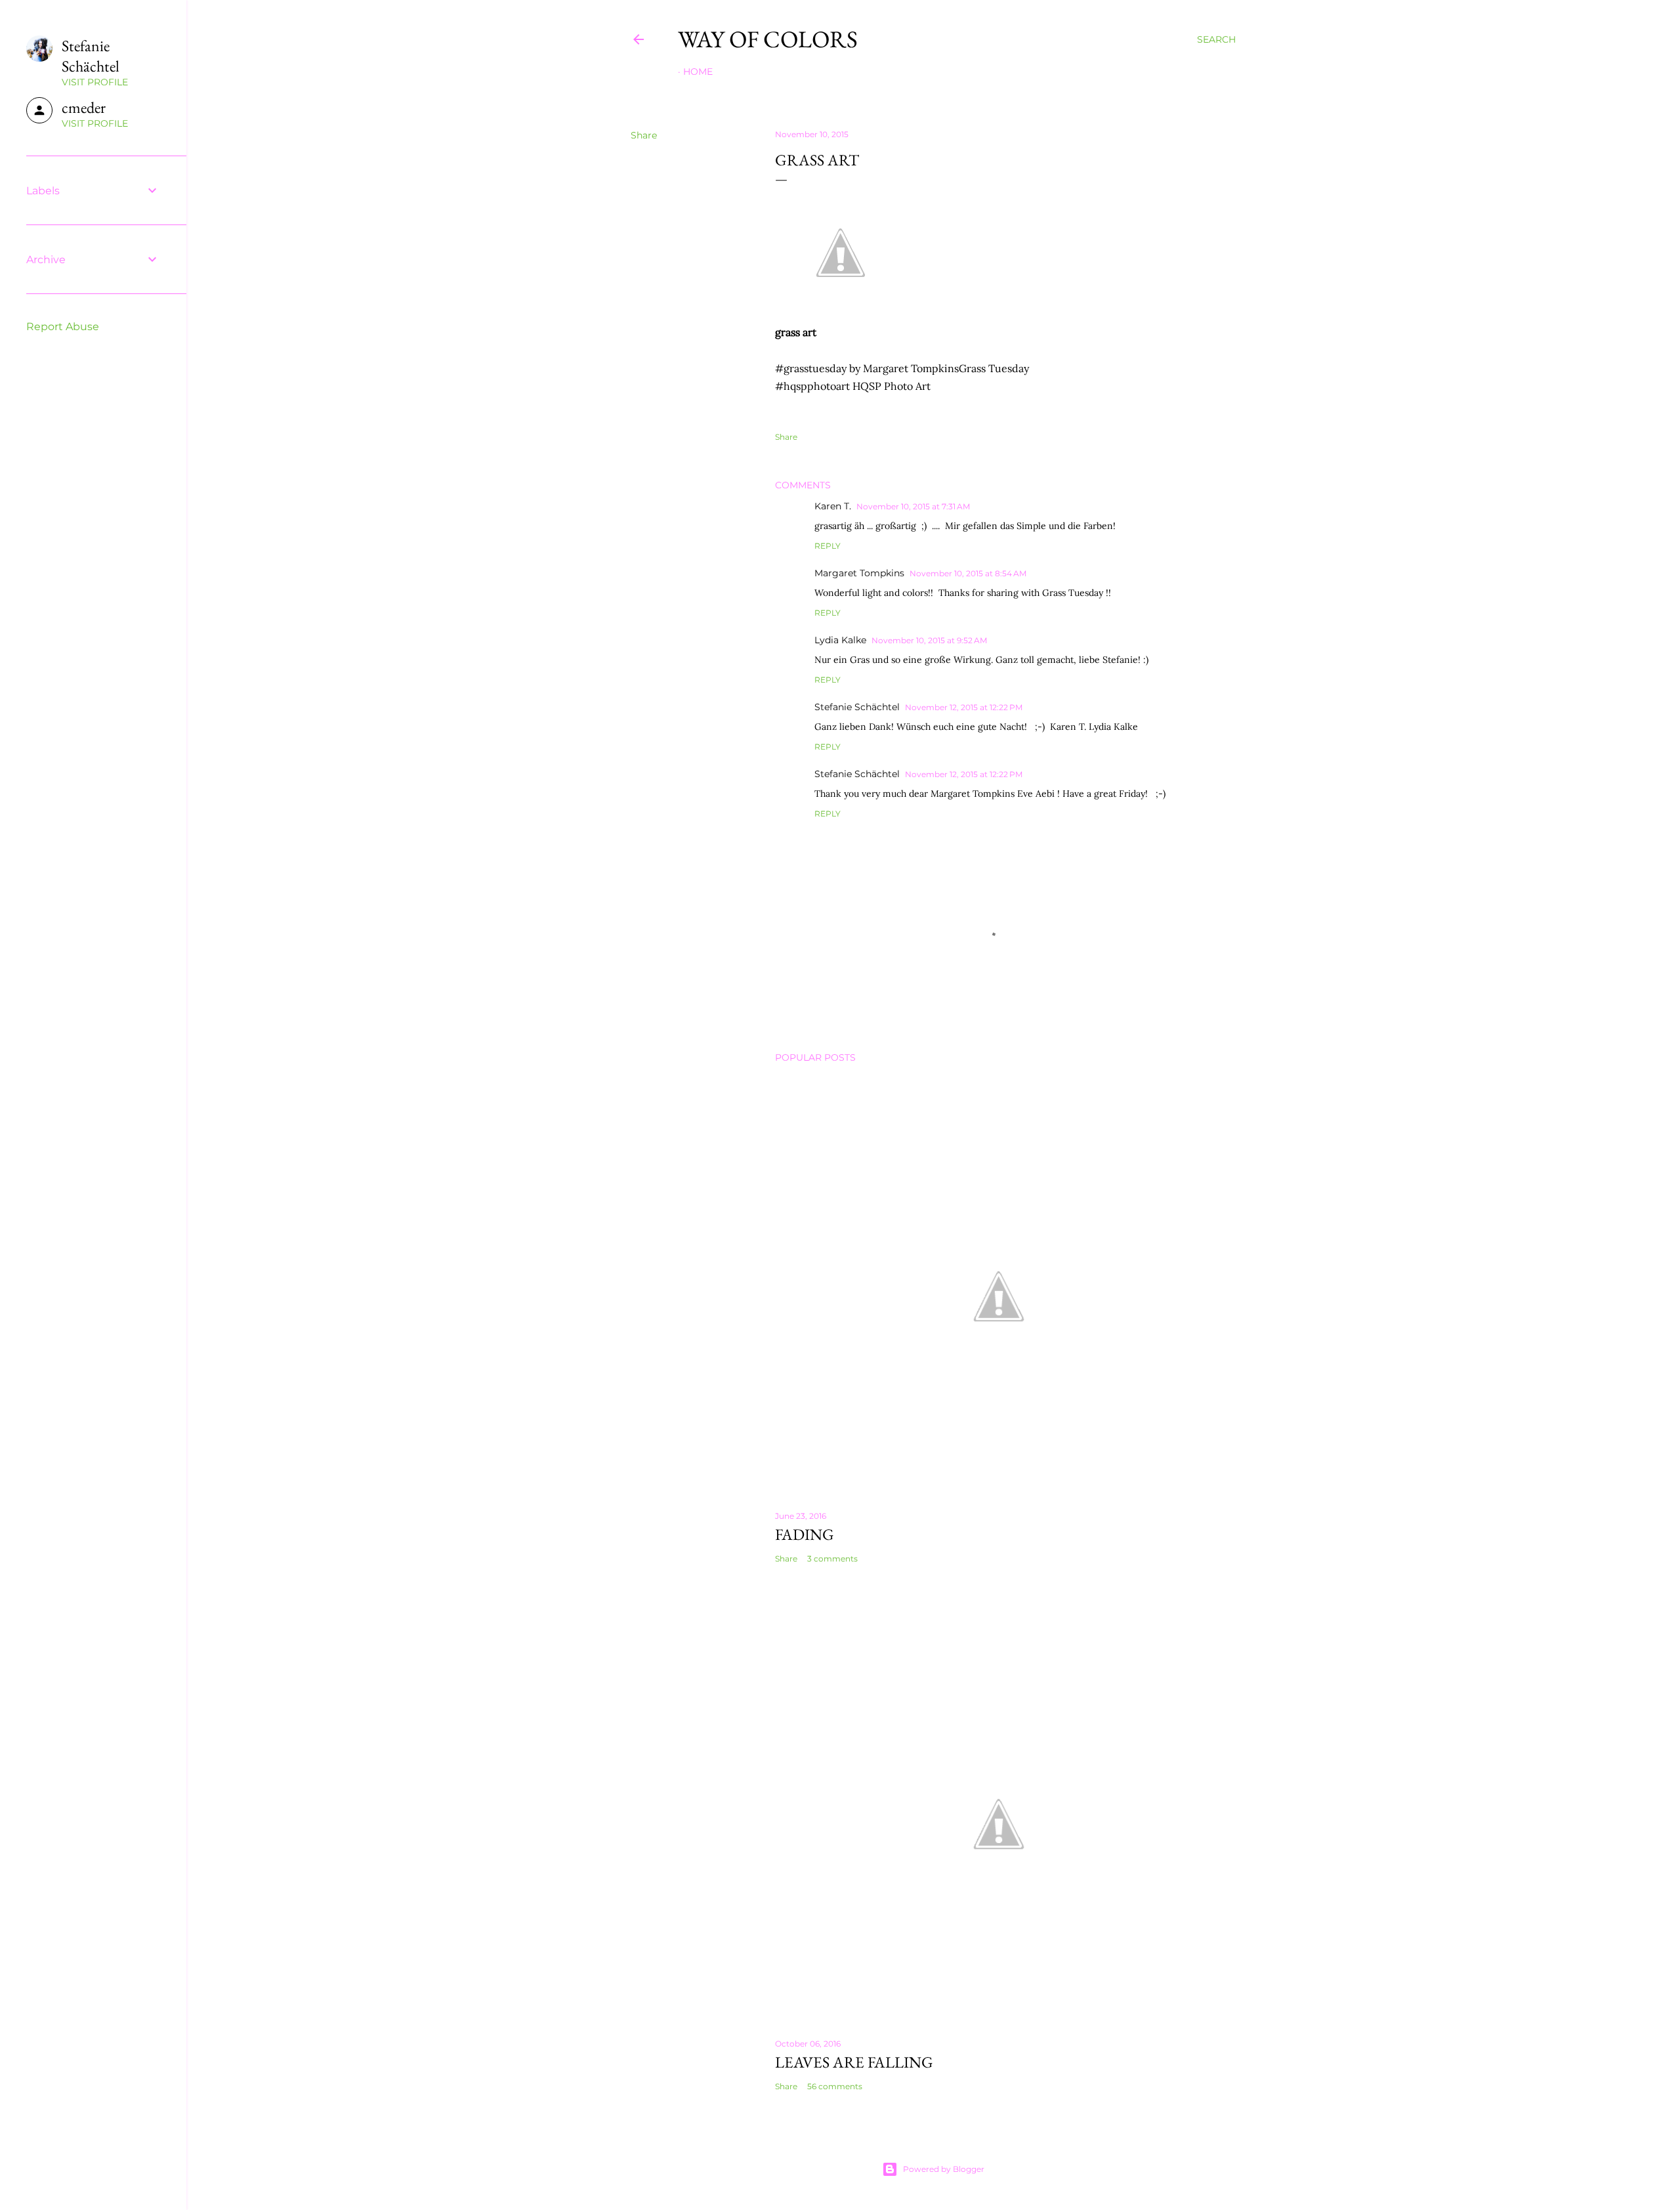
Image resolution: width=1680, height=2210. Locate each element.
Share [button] (644, 135)
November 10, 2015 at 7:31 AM (913, 506)
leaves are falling (854, 2062)
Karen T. (833, 506)
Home (698, 72)
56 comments (835, 2086)
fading (805, 1534)
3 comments (832, 1559)
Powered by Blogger (944, 2169)
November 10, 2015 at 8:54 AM (968, 573)
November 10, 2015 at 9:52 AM (929, 640)
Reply (828, 546)
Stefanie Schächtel (857, 707)
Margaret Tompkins (859, 573)
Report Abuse (63, 327)
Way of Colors (768, 39)
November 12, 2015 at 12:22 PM (964, 707)
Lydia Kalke (840, 640)
